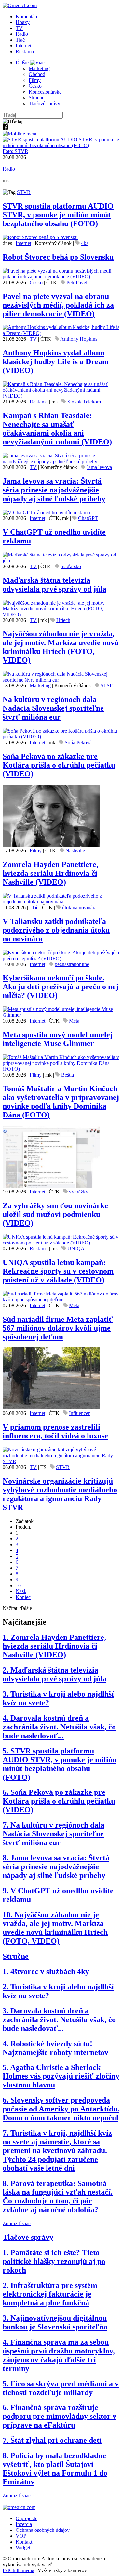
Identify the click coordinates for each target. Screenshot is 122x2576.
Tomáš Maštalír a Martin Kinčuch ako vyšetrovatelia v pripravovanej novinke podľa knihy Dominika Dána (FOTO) (61, 1102)
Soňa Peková (78, 742)
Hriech (63, 620)
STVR (24, 192)
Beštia (68, 1075)
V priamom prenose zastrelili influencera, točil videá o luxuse (55, 1431)
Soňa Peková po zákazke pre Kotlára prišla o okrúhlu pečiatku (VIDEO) (59, 765)
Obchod (37, 74)
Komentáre (27, 16)
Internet (23, 46)
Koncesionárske (45, 92)
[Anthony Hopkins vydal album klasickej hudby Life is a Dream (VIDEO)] (61, 333)
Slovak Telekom (84, 402)
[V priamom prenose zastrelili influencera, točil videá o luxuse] (51, 1407)
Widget (23, 2548)
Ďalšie (23, 63)
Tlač (20, 40)
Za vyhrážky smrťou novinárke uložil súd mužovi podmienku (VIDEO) (55, 1214)
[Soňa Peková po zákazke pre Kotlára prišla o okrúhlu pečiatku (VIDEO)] (61, 737)
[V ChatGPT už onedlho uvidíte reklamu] (46, 512)
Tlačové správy (44, 103)
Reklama (25, 51)
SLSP (107, 686)
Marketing (39, 68)
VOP (21, 2536)
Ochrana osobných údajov (43, 2530)
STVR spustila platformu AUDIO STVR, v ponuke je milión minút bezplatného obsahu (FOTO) (58, 215)
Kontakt (24, 2542)
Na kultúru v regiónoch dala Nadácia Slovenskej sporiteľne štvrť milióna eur (53, 708)
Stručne (36, 98)
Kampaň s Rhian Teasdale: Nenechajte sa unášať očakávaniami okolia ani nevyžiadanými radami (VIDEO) (57, 429)
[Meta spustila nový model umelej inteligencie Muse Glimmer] (61, 1015)
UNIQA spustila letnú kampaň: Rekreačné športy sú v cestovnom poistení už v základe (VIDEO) (58, 1271)
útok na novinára (79, 907)
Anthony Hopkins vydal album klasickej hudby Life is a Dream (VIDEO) (56, 362)
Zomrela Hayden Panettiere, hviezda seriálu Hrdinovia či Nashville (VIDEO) (50, 873)
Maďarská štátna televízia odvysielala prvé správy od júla (54, 585)
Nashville (75, 851)
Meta (74, 1021)
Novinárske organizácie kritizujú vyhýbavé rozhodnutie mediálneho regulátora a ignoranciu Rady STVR (60, 1494)
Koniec (23, 1597)
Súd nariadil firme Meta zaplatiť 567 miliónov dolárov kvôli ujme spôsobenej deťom (58, 1328)
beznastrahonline (72, 964)
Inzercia (24, 2524)
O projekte (27, 2518)
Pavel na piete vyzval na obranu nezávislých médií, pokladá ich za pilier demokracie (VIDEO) (58, 305)
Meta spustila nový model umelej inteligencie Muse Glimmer (58, 1039)
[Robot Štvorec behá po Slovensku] (40, 237)
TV (19, 28)
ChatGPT (88, 518)
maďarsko (71, 566)
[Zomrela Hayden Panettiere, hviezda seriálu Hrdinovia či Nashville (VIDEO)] (51, 845)
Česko (35, 86)
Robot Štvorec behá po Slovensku (58, 257)
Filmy (35, 80)
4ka (85, 243)
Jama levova (99, 467)
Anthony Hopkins (79, 339)
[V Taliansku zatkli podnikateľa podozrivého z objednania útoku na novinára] (61, 902)
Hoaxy (23, 22)
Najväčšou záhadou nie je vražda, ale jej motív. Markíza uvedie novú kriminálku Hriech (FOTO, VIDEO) (61, 647)
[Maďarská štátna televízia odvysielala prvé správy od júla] (61, 561)
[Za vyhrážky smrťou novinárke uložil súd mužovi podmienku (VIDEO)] (51, 1186)
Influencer (79, 1413)
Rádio (22, 34)
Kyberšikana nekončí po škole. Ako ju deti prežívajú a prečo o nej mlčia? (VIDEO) (61, 987)
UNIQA (76, 1249)
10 (18, 1585)
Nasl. (21, 1591)
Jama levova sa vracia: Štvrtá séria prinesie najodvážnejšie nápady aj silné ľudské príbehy (54, 490)
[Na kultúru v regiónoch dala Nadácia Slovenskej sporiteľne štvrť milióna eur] (61, 680)
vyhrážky (79, 1192)
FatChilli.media (18, 2570)
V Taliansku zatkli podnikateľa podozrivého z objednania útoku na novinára (56, 930)
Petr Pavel (77, 282)
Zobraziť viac (17, 2223)
